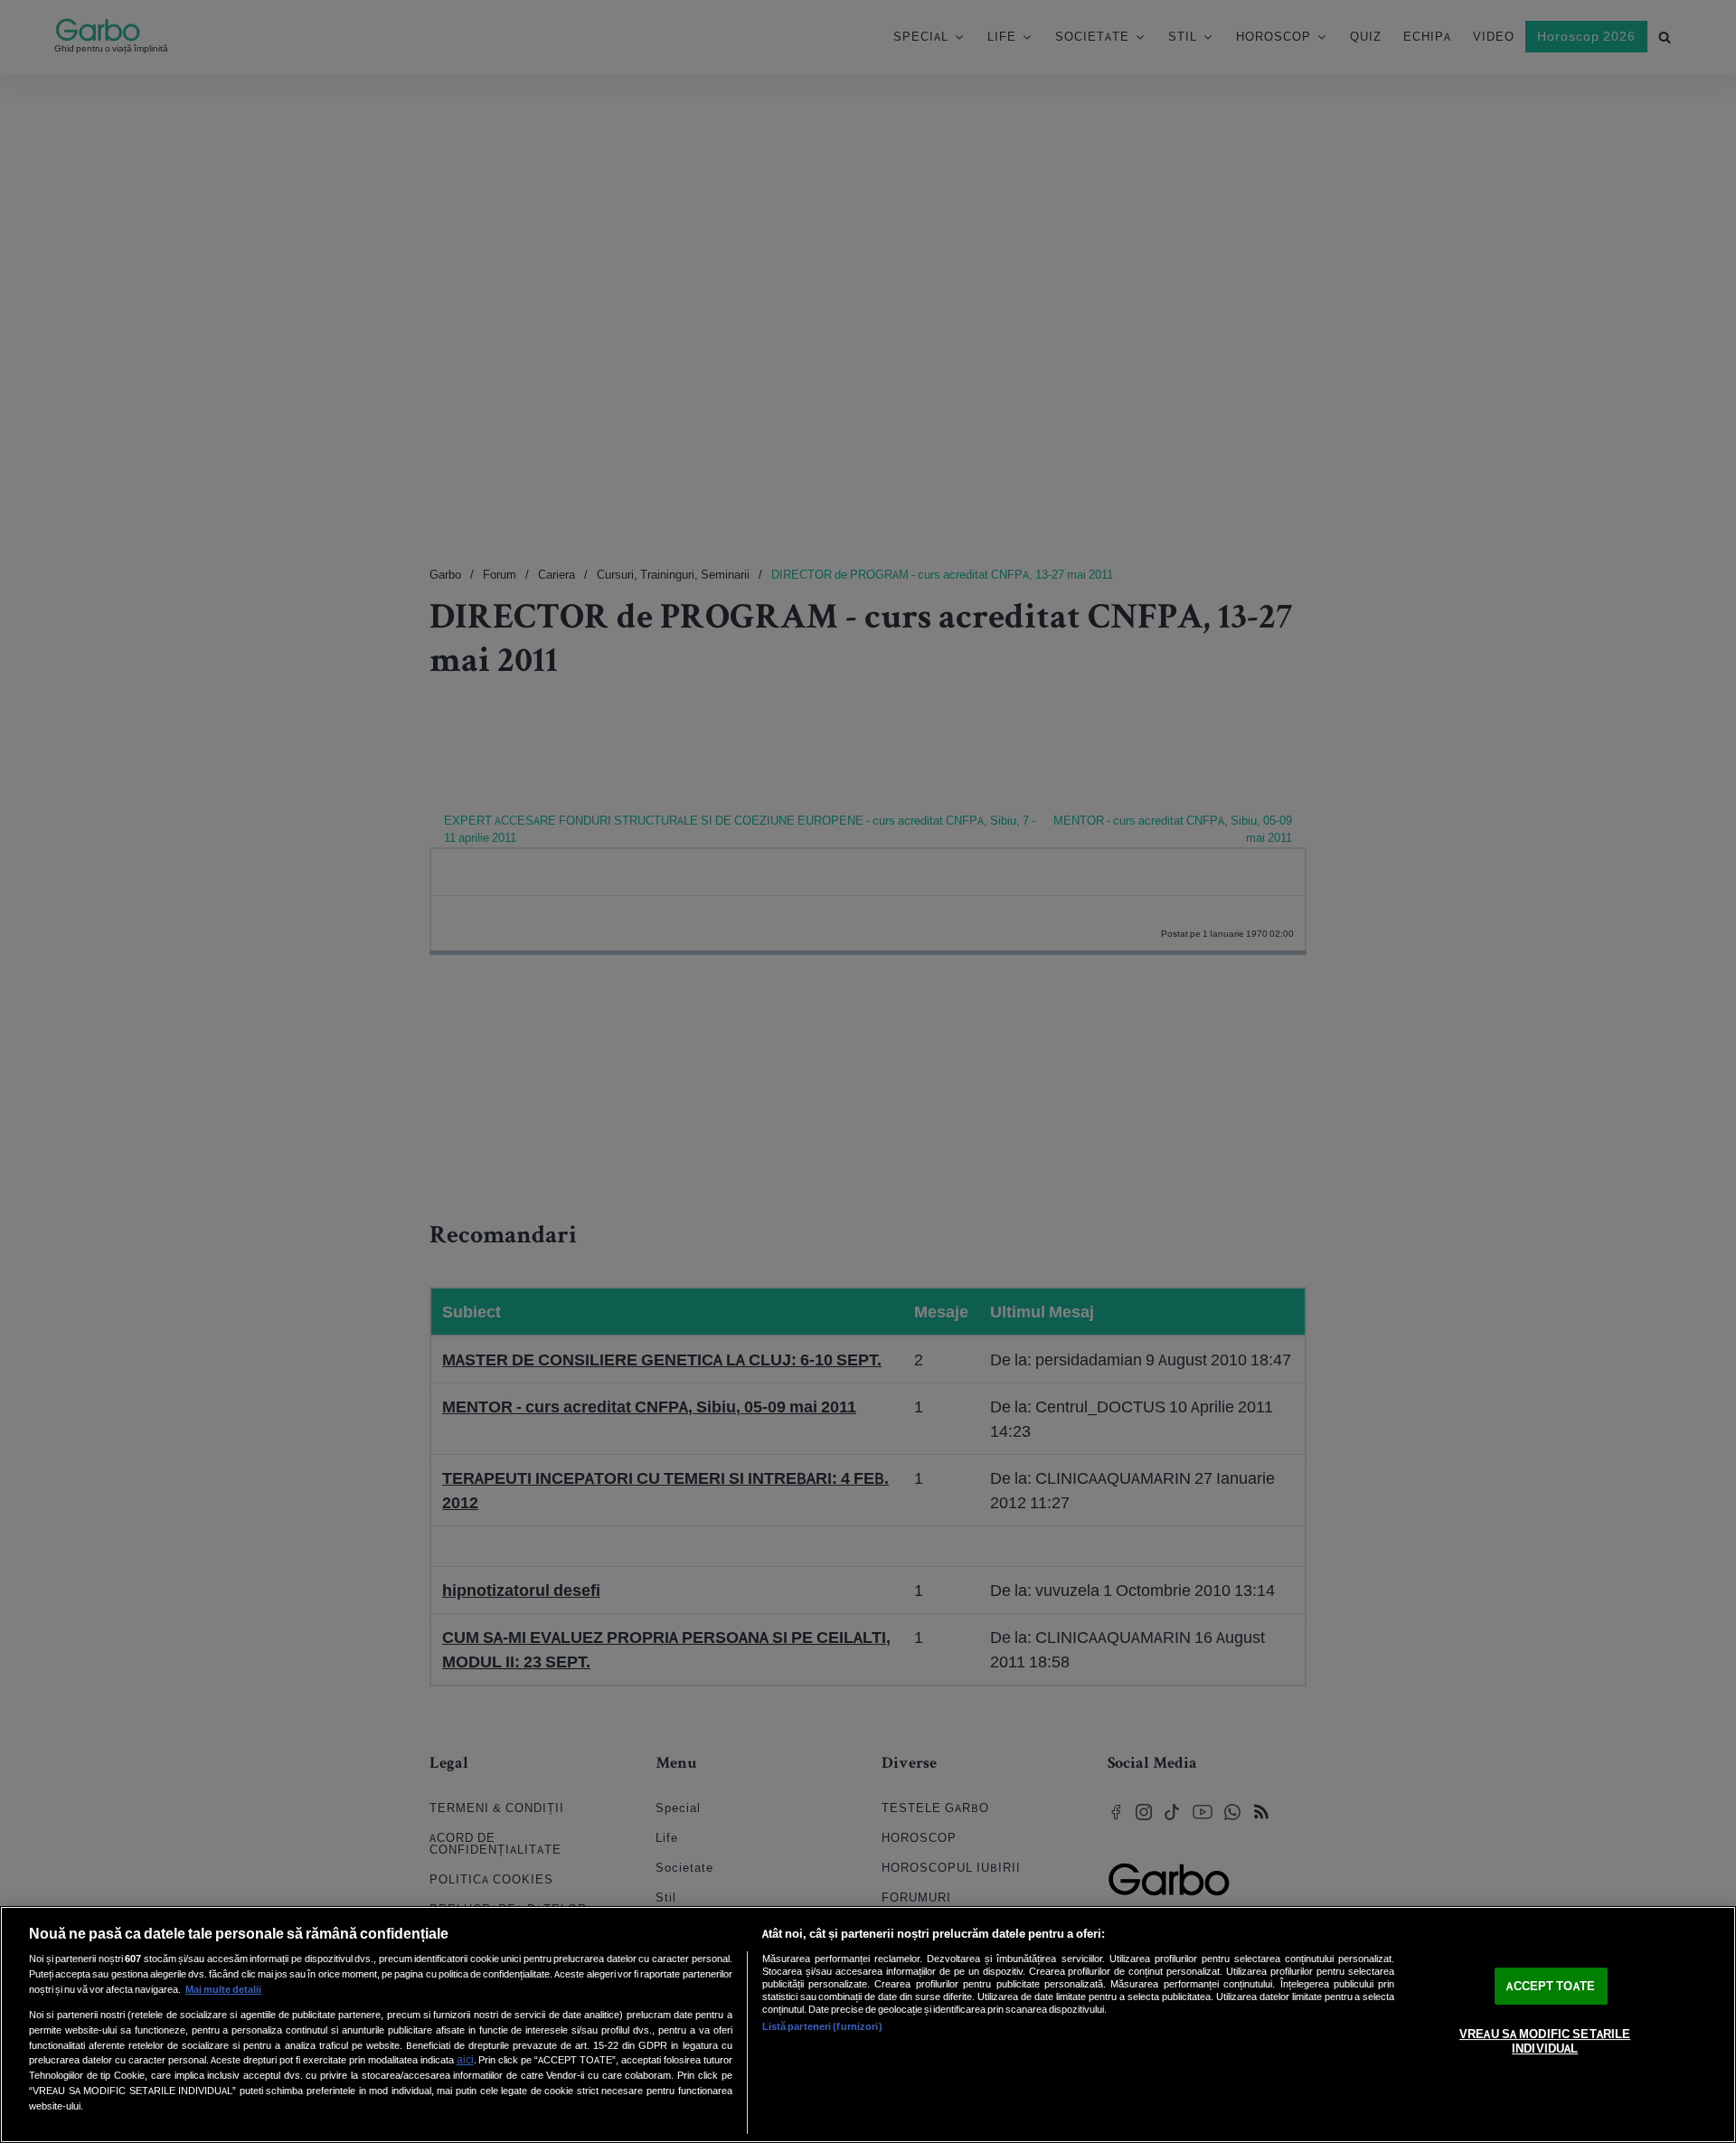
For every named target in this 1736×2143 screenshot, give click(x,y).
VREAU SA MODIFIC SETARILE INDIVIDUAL (1545, 2042)
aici (465, 2059)
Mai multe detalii (223, 1989)
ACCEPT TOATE (1551, 1986)
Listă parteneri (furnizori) (822, 2026)
